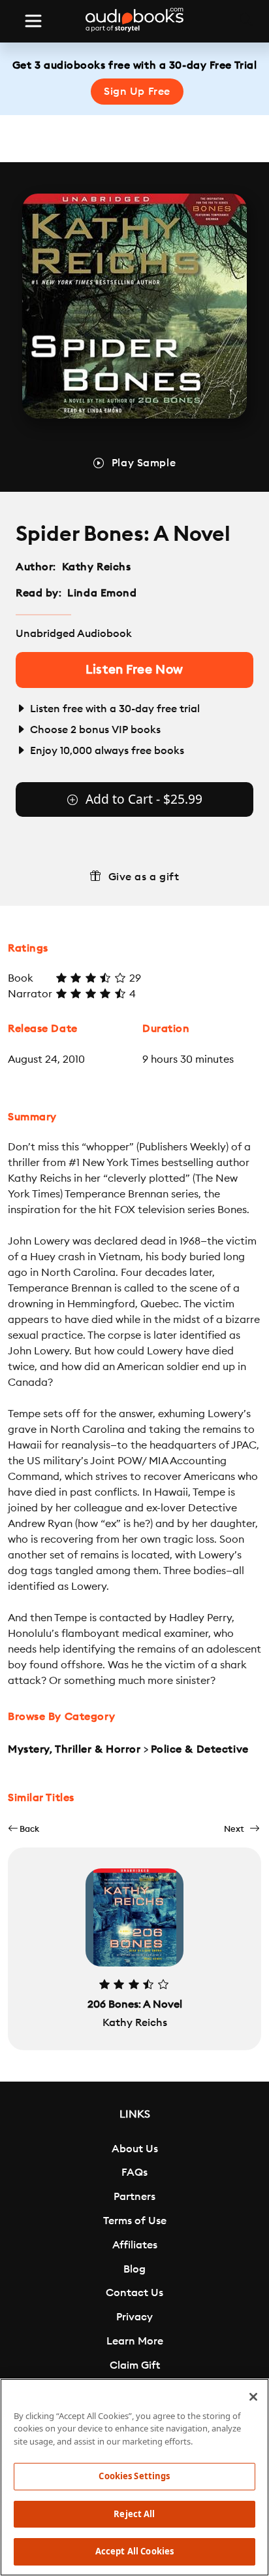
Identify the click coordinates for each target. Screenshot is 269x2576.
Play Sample (144, 463)
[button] (24, 1829)
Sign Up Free (137, 92)
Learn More (135, 2341)
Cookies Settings (134, 2476)
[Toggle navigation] (33, 21)
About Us (135, 2149)
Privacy (134, 2317)
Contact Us (134, 2293)
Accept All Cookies (134, 2551)
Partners (134, 2197)
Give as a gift (144, 877)
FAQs (134, 2172)
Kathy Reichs (97, 567)
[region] (134, 2477)
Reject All (134, 2514)
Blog (134, 2269)
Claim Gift (135, 2365)
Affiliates (135, 2245)
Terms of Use (135, 2221)
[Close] (253, 2397)
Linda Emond (102, 593)
